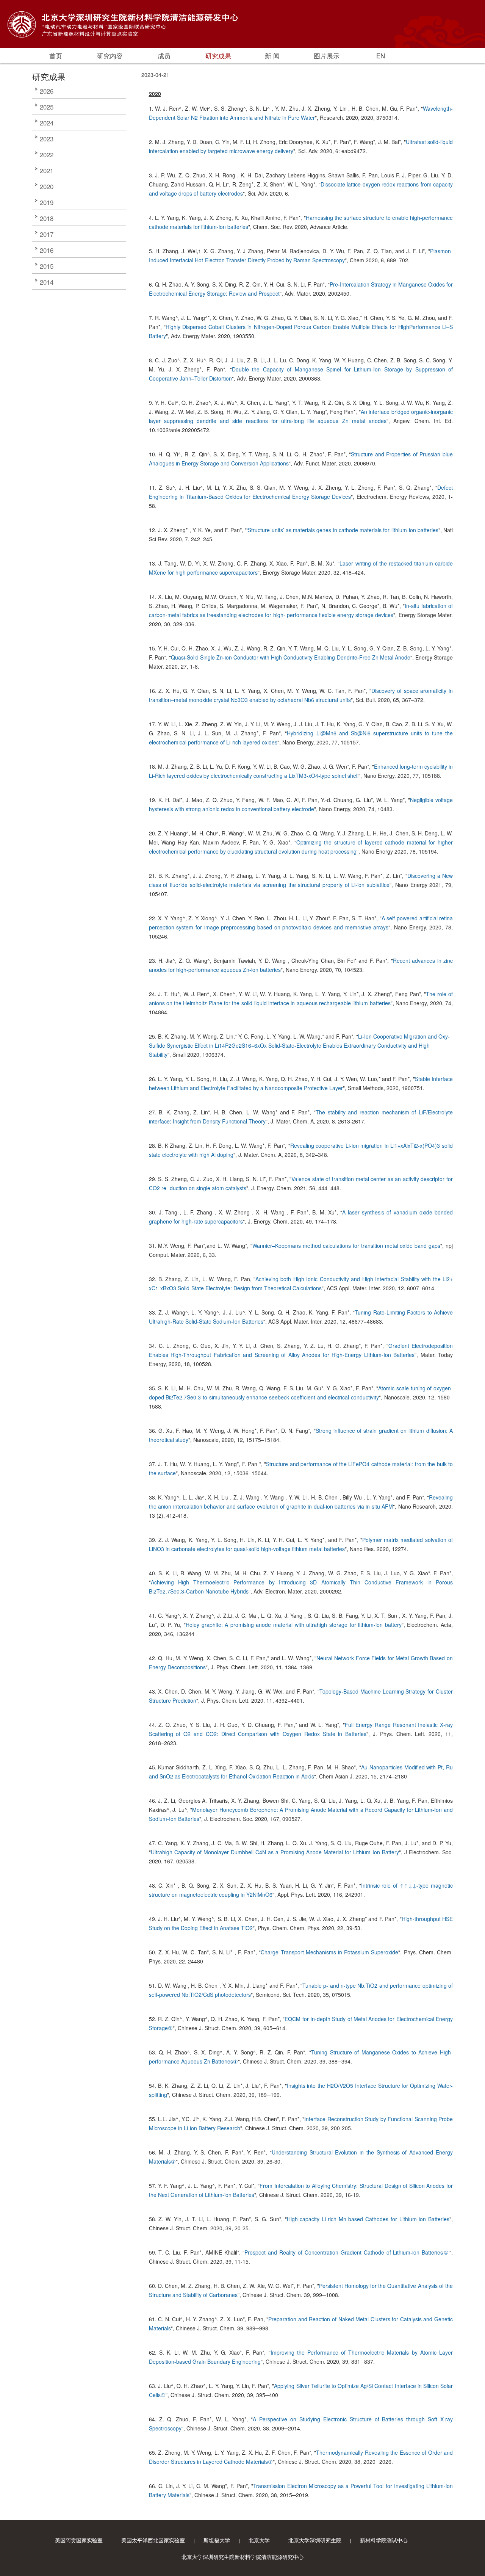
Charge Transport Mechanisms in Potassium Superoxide (329, 1952)
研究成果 (218, 56)
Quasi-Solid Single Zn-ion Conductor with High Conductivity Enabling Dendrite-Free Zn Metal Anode (291, 657)
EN (381, 56)
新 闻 (272, 56)
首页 (56, 56)
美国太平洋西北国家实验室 (153, 2540)
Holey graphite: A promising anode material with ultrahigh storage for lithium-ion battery (294, 1625)
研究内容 (110, 56)
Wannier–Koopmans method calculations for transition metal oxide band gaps (346, 1246)
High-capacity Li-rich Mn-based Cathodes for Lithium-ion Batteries (368, 2219)
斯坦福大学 (217, 2540)
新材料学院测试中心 (384, 2540)
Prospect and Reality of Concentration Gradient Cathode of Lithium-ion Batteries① (347, 2252)
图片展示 (327, 56)
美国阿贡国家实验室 (79, 2540)
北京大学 (259, 2540)
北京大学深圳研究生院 (315, 2540)
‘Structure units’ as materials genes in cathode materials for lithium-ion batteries (343, 530)
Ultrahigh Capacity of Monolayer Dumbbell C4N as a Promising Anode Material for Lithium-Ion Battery (275, 1852)
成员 (164, 56)
